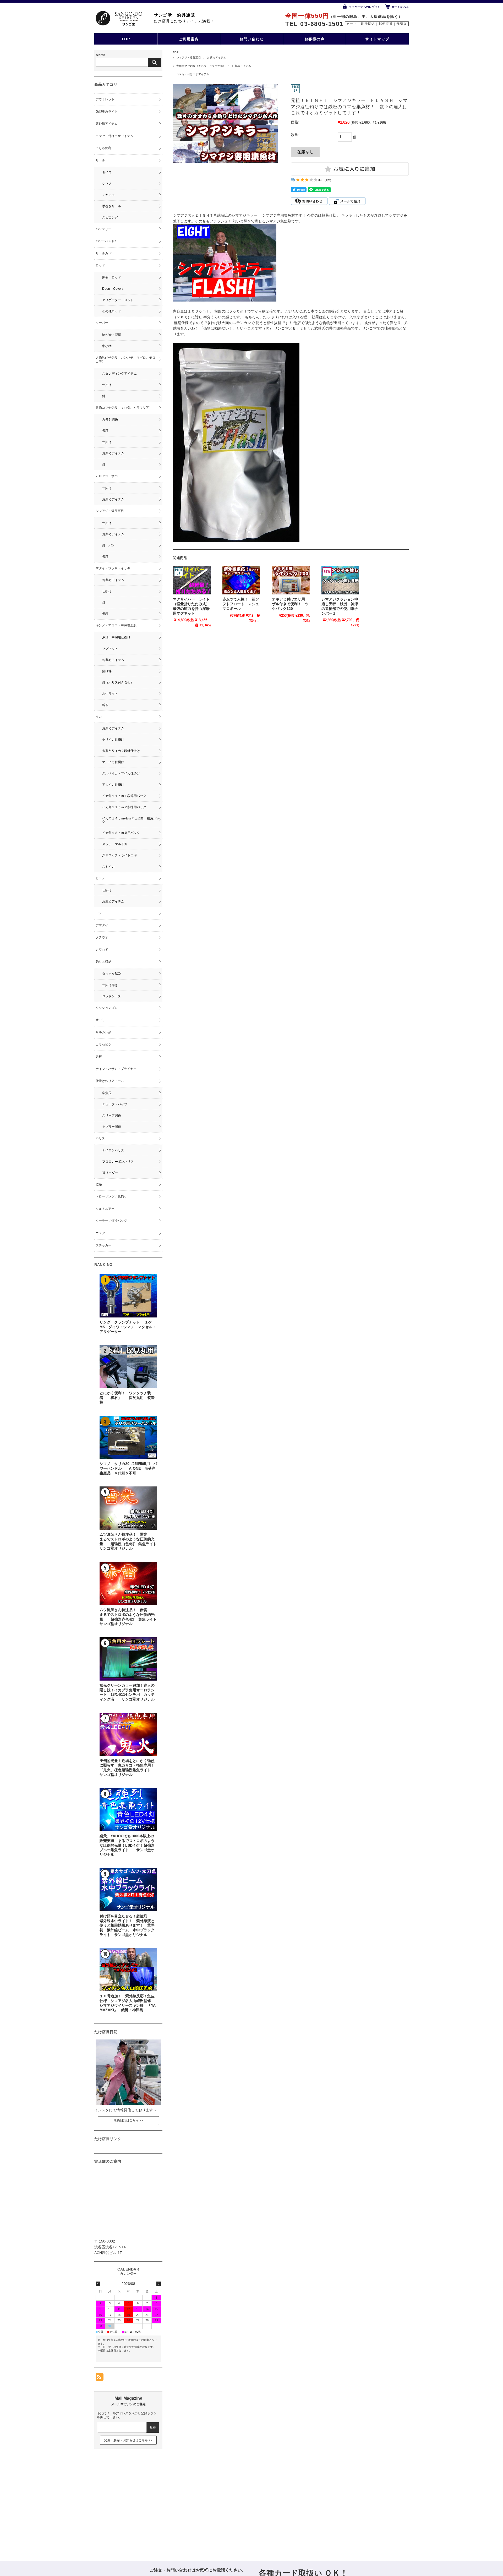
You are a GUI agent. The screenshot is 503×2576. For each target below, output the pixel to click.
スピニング (110, 217)
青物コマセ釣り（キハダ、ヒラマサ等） (201, 66)
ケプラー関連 (112, 1127)
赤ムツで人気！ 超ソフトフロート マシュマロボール (241, 604)
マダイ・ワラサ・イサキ (113, 568)
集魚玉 (107, 1093)
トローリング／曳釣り (111, 1196)
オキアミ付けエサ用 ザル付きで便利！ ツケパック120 (290, 604)
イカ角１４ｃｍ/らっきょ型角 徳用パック (131, 820)
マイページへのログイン (365, 7)
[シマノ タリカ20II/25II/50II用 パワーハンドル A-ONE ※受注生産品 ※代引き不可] (128, 1437)
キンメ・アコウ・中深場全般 (116, 625)
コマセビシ (103, 1044)
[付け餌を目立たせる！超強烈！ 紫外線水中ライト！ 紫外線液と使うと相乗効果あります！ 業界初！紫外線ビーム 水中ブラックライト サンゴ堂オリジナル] (128, 1890)
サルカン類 (103, 1032)
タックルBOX (112, 974)
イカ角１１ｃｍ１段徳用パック (124, 796)
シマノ (107, 184)
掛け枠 (107, 671)
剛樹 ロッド (112, 277)
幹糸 (105, 705)
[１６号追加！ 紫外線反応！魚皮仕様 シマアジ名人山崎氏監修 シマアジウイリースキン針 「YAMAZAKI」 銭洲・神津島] (128, 1970)
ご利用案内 (189, 39)
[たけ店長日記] (128, 2103)
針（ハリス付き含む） (118, 682)
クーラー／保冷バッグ (111, 1221)
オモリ (100, 1020)
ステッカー (103, 1245)
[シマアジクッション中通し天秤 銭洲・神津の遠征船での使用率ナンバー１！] (340, 580)
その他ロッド (112, 311)
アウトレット (105, 99)
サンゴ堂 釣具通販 (174, 15)
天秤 (105, 431)
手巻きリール (112, 206)
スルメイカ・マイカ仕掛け (121, 773)
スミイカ (108, 867)
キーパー (102, 323)
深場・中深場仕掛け (116, 637)
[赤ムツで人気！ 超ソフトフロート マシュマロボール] (241, 580)
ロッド (100, 265)
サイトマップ (377, 39)
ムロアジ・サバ (107, 476)
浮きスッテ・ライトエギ (119, 855)
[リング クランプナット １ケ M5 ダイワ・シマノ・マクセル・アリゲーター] (128, 1296)
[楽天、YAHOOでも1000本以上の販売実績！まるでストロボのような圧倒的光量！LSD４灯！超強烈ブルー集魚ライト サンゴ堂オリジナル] (128, 1810)
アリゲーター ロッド (118, 300)
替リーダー (110, 1173)
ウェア (100, 1233)
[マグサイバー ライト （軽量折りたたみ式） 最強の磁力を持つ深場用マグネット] (192, 580)
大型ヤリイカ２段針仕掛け (121, 751)
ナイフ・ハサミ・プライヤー (116, 1069)
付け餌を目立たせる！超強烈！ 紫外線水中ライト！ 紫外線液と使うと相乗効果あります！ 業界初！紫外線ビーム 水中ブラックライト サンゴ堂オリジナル (127, 1926)
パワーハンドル (107, 241)
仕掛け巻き (110, 985)
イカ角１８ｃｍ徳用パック (121, 833)
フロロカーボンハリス (118, 1162)
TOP (126, 39)
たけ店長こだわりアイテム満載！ (184, 21)
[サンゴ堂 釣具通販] (119, 18)
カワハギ (102, 950)
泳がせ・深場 (112, 335)
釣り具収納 (103, 962)
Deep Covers (113, 289)
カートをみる (400, 7)
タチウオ (102, 937)
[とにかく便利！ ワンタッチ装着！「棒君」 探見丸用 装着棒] (128, 1367)
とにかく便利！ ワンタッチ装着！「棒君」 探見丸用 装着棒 (127, 1398)
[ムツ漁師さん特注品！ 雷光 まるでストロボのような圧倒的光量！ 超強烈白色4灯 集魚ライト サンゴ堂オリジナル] (128, 1508)
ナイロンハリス (113, 1150)
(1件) (328, 180)
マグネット (110, 649)
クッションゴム (107, 1008)
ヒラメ (100, 878)
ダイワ (107, 172)
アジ (99, 913)
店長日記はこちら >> (129, 2120)
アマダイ (102, 925)
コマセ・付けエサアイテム (193, 74)
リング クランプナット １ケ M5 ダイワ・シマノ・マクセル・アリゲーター (129, 1327)
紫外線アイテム (107, 124)
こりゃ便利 (103, 148)
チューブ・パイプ (115, 1104)
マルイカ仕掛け (113, 762)
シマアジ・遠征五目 (189, 58)
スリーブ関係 (112, 1115)
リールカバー (105, 253)
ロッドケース (112, 996)
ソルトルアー (105, 1209)
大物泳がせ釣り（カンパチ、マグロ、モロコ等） (125, 360)
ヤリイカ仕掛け (113, 740)
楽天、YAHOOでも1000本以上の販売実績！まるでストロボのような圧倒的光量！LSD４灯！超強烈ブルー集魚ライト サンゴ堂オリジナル (127, 1845)
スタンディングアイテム (119, 374)
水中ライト (110, 694)
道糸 (99, 1184)
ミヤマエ (108, 195)
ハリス (100, 1138)
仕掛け (107, 385)
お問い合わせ (252, 39)
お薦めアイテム (217, 58)
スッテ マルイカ (115, 844)
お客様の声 (315, 39)
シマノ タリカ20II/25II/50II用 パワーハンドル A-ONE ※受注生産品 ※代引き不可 (128, 1468)
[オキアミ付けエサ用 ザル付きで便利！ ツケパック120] (291, 580)
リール (100, 160)
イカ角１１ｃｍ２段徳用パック (124, 807)
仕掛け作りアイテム (110, 1081)
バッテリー (103, 229)
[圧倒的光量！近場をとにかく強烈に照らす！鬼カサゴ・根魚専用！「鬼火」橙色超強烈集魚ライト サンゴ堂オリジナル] (128, 1734)
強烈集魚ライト (107, 112)
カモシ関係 (110, 419)
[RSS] (100, 2378)
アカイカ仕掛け (113, 785)
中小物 (107, 346)
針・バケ (108, 545)
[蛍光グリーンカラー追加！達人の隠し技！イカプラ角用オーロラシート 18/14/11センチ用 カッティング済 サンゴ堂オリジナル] (128, 1659)
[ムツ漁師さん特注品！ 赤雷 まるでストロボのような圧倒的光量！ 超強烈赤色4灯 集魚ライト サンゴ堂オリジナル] (128, 1584)
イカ (100, 717)
